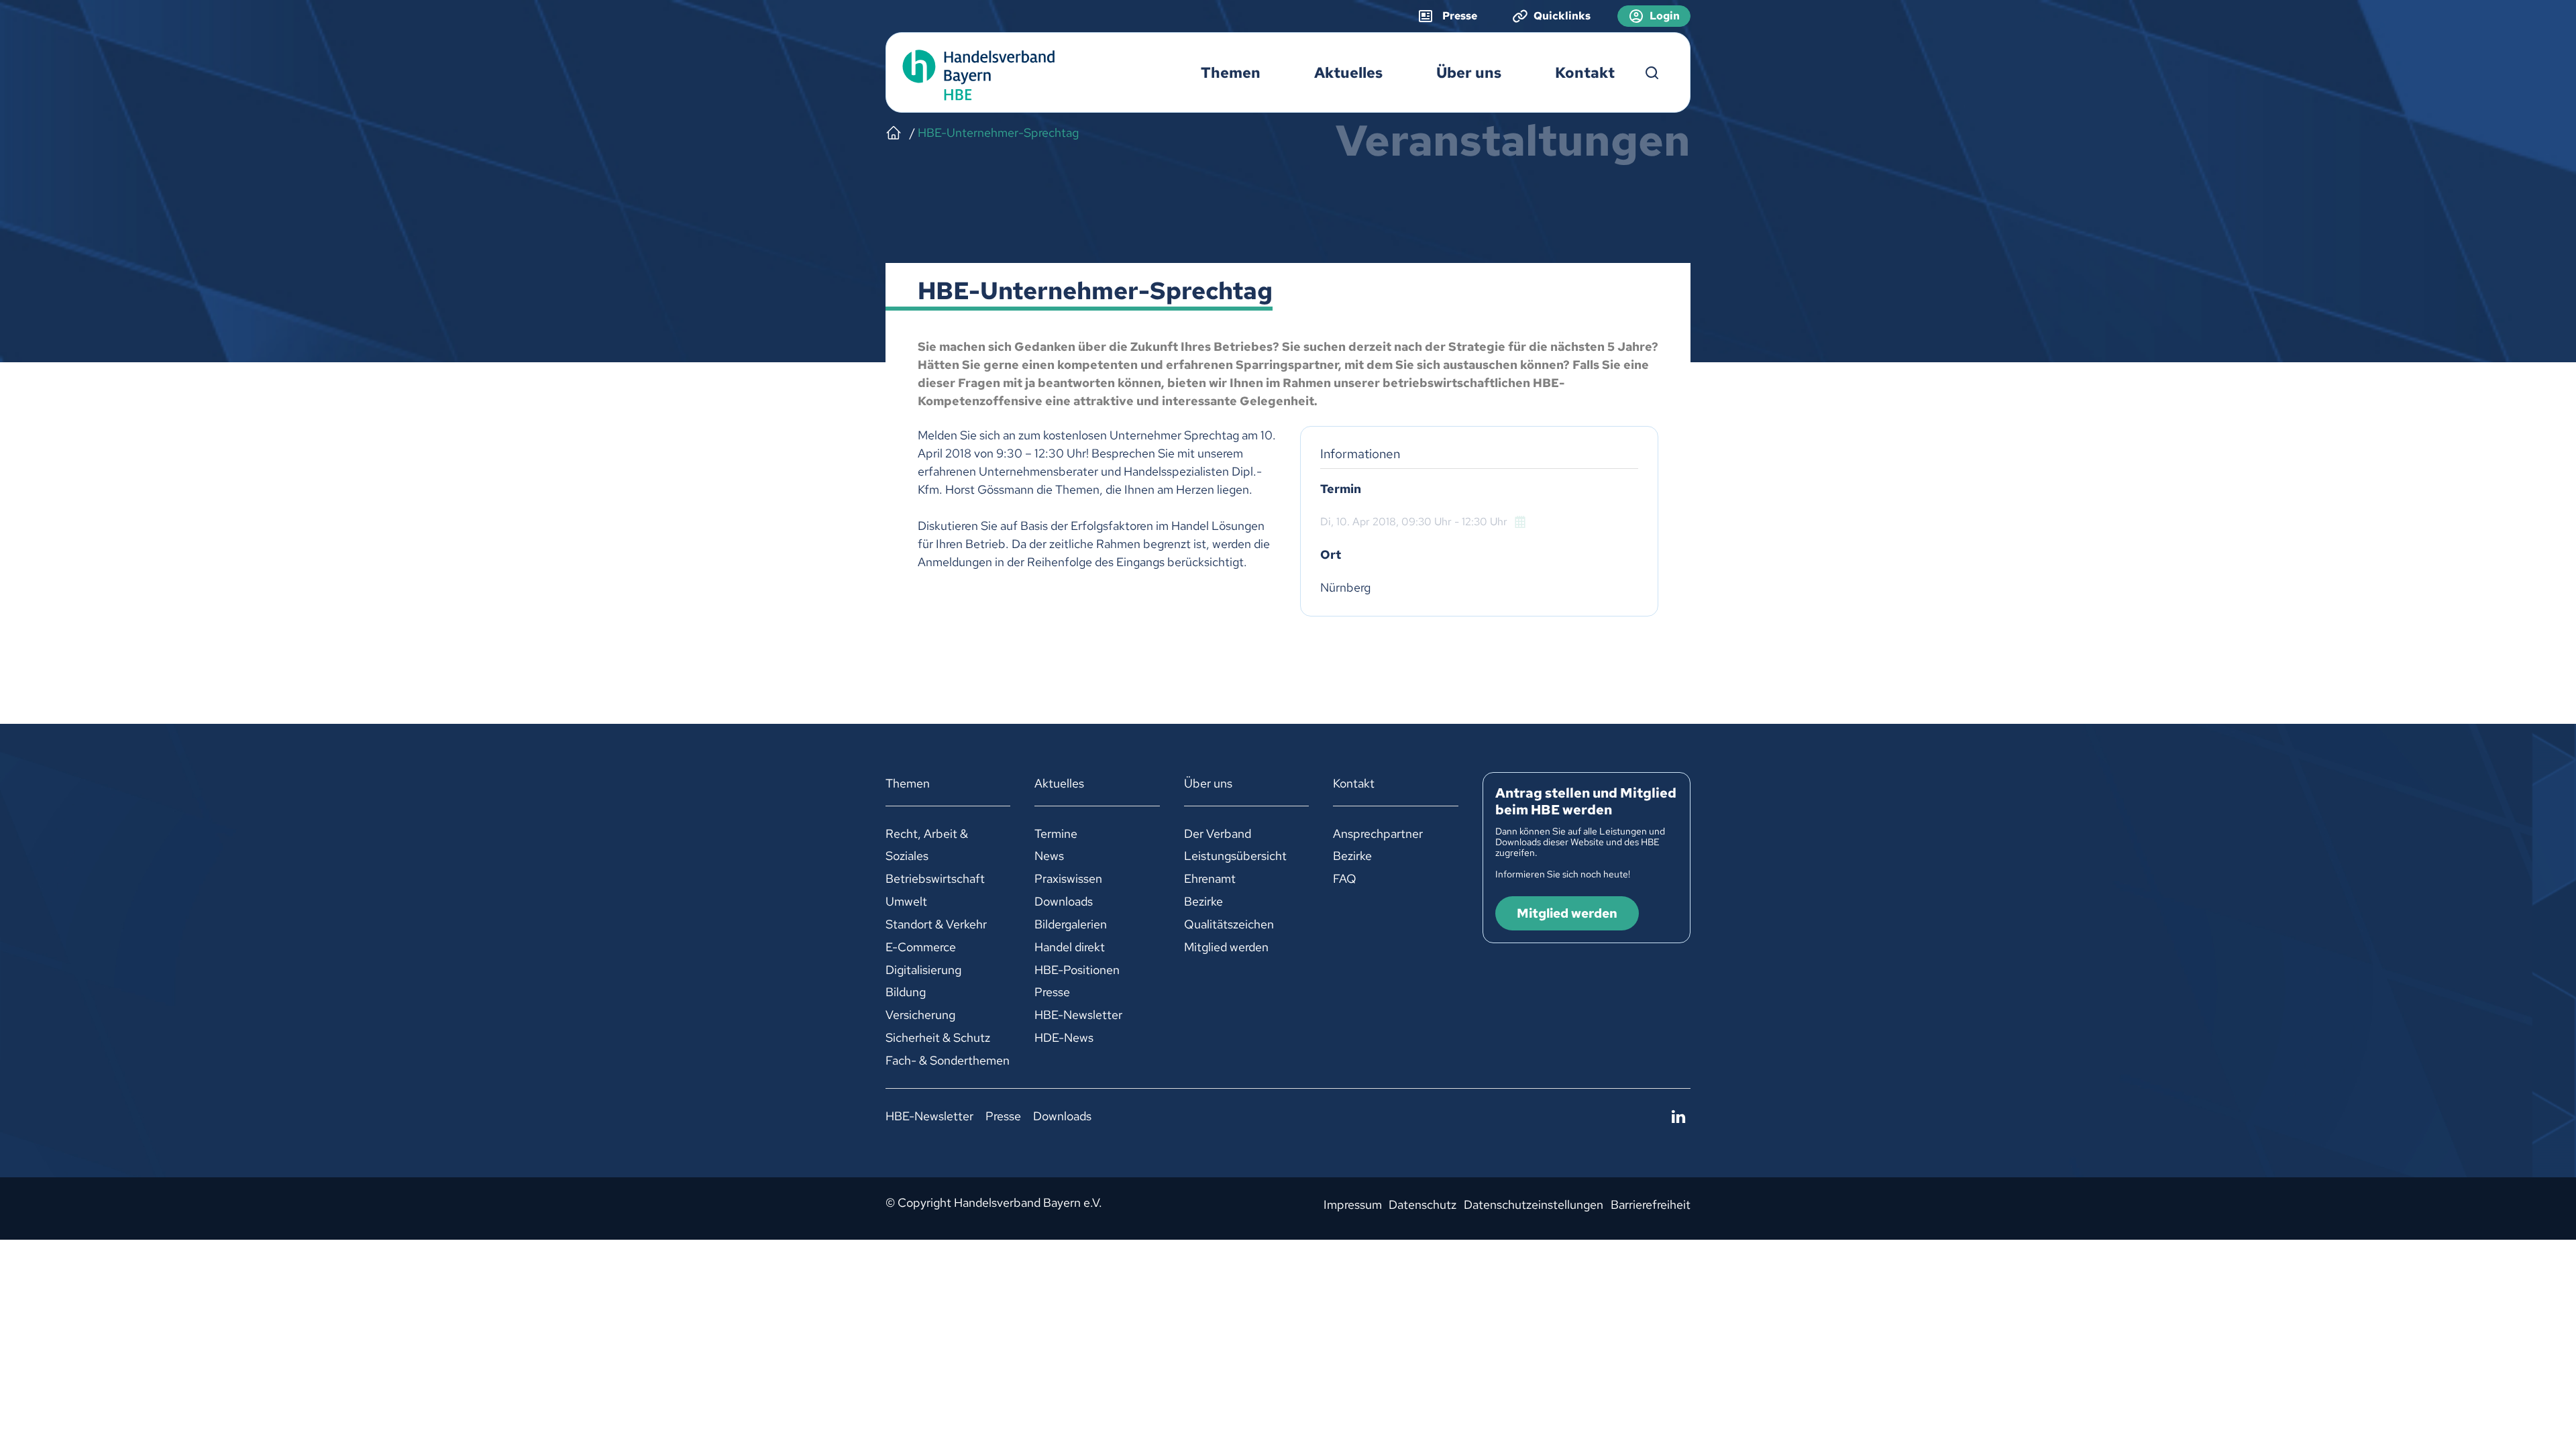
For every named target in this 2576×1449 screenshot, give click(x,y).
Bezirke (1203, 901)
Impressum (1353, 1204)
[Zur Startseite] (975, 73)
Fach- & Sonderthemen (948, 1060)
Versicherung (920, 1015)
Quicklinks (1562, 16)
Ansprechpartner (1378, 834)
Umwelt (906, 901)
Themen (1231, 73)
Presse (1052, 992)
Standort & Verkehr (936, 924)
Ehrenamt (1210, 878)
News (1049, 856)
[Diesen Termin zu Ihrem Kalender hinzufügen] (1521, 522)
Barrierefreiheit (1651, 1204)
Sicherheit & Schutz (938, 1037)
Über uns (1469, 73)
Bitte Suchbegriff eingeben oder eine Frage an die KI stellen (1652, 73)
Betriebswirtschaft (935, 878)
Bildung (906, 992)
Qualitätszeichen (1229, 924)
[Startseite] (894, 133)
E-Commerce (921, 947)
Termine (1056, 834)
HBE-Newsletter (1078, 1015)
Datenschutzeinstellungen (1534, 1204)
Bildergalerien (1071, 924)
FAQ (1345, 878)
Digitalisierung (923, 970)
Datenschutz (1423, 1204)
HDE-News (1064, 1037)
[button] (1678, 1117)
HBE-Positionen (1077, 970)
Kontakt (1585, 73)
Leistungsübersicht (1235, 856)
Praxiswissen (1068, 878)
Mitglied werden (1226, 947)
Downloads (1064, 901)
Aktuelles (1348, 73)
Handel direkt (1070, 947)
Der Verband (1218, 834)
